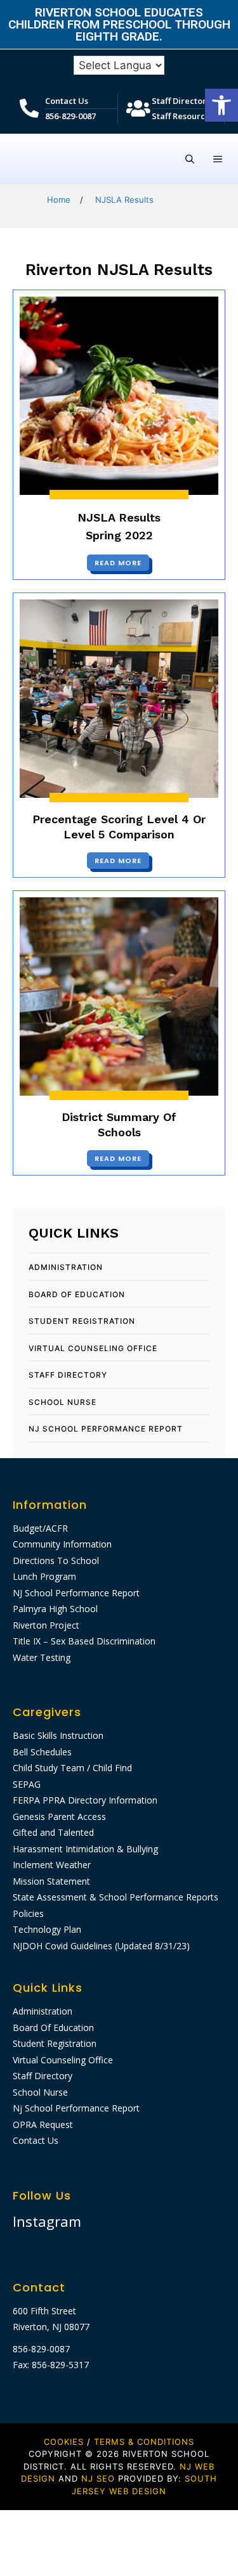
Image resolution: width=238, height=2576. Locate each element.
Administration (66, 1267)
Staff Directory (181, 101)
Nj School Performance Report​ (106, 1429)
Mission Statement (51, 1881)
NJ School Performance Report (76, 1593)
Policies (28, 1913)
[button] (221, 105)
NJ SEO (98, 2478)
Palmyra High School (55, 1609)
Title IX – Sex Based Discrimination (84, 1641)
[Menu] (218, 159)
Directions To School (56, 1560)
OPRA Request (43, 2124)
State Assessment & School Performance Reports (116, 1897)
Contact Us (67, 101)
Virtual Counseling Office (93, 1348)
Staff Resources (183, 116)
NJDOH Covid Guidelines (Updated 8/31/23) (101, 1946)
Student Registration (82, 1321)
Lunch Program (44, 1576)
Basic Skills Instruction (58, 1735)
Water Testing (42, 1657)
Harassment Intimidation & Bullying (85, 1849)
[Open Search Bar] (190, 159)
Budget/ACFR (40, 1528)
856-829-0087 (70, 116)
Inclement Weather (52, 1865)
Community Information (62, 1544)
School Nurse (63, 1402)
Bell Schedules (42, 1752)
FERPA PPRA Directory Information (85, 1800)
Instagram (47, 2221)
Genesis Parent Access (59, 1817)
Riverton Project (46, 1625)
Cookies (64, 2442)
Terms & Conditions (144, 2442)
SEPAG (27, 1784)
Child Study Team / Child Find (72, 1768)
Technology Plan (47, 1929)
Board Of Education (77, 1294)
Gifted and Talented (53, 1832)
